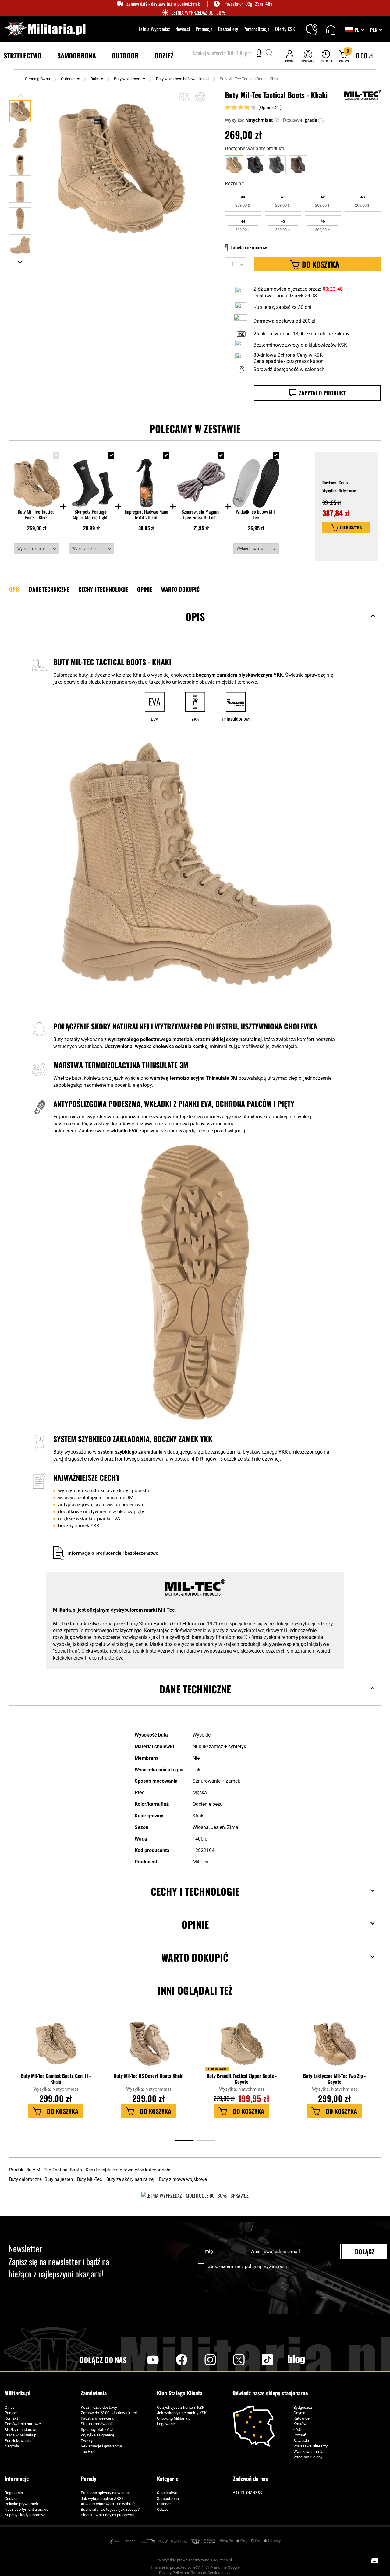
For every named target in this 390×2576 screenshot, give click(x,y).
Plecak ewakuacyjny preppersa (108, 2515)
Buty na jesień (59, 2179)
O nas (10, 2407)
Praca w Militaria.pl (21, 2435)
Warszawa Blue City (310, 2446)
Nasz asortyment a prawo (27, 2509)
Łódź (298, 2430)
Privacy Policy (171, 2573)
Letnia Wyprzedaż (154, 29)
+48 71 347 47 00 (248, 2492)
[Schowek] (308, 56)
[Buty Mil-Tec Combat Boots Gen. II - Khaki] (56, 2047)
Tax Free (88, 2452)
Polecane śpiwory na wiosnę (105, 2493)
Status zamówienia (97, 2424)
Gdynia (299, 2413)
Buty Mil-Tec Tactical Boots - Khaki (37, 515)
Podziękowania (18, 2441)
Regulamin (14, 2493)
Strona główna (37, 79)
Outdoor (68, 79)
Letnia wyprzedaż (217, 2069)
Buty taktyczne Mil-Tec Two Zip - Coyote (334, 2079)
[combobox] (232, 54)
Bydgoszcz (303, 2407)
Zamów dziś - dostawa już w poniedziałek (163, 4)
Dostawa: (293, 120)
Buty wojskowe (127, 79)
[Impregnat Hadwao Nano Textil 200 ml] (146, 478)
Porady (89, 2479)
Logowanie (166, 2424)
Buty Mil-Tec (90, 2179)
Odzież (163, 2509)
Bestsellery (228, 29)
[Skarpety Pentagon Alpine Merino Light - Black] (92, 478)
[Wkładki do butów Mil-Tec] (256, 478)
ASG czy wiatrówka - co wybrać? (109, 2504)
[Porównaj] (184, 97)
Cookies (12, 2498)
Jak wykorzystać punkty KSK (182, 2413)
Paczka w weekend (97, 2418)
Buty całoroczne (26, 2179)
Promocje (204, 29)
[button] (376, 30)
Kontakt (11, 2418)
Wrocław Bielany (308, 2457)
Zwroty (87, 2441)
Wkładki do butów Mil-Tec (256, 515)
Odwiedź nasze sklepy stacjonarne (270, 2393)
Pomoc (11, 2413)
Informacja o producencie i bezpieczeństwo (113, 1553)
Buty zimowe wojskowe (183, 2179)
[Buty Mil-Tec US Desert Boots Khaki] (149, 2047)
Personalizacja (257, 29)
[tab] (195, 626)
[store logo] (45, 29)
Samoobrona (168, 2498)
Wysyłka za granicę (97, 2435)
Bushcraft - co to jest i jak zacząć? (110, 2509)
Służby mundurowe (21, 2430)
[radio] (243, 201)
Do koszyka (351, 527)
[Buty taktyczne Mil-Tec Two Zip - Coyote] (335, 2047)
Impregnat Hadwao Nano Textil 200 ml (146, 515)
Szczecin (301, 2441)
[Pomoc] (331, 29)
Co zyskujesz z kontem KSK (181, 2407)
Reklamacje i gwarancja (101, 2446)
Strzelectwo (167, 2493)
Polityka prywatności (22, 2504)
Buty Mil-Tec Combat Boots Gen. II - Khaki (56, 2079)
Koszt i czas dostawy (99, 2407)
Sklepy (316, 26)
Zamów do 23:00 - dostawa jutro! (109, 2413)
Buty (94, 79)
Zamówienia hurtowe (23, 2424)
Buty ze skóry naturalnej (131, 2179)
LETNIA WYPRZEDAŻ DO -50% (199, 13)
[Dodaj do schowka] (200, 97)
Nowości (183, 29)
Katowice (301, 2418)
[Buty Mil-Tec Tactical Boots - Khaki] (37, 478)
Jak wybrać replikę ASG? (102, 2498)
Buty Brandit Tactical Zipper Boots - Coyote (242, 2079)
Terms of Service (206, 2573)
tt (258, 2360)
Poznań (300, 2435)
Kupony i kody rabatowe (25, 2515)
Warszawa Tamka (309, 2452)
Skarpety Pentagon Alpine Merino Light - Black (91, 515)
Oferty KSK (285, 29)
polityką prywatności (266, 2266)
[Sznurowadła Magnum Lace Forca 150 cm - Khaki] (201, 478)
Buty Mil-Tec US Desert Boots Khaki (149, 2076)
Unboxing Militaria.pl (174, 2418)
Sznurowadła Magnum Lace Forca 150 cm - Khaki (201, 515)
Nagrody (12, 2446)
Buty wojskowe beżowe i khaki (182, 79)
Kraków (300, 2424)
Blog (296, 2360)
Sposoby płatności (97, 2430)
